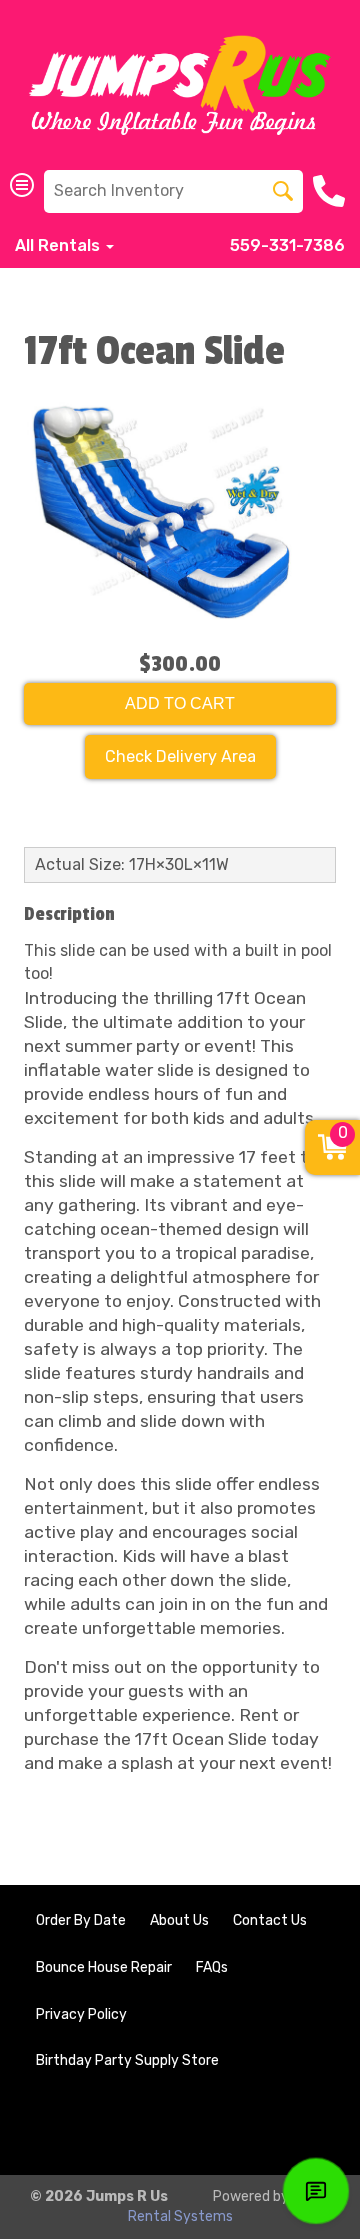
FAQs (212, 1967)
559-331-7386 (287, 245)
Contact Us (270, 1920)
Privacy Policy (81, 2014)
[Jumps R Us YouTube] (306, 2126)
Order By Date (81, 1920)
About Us (179, 1920)
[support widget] (316, 2191)
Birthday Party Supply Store (127, 2060)
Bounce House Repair (104, 1967)
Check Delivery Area (180, 756)
